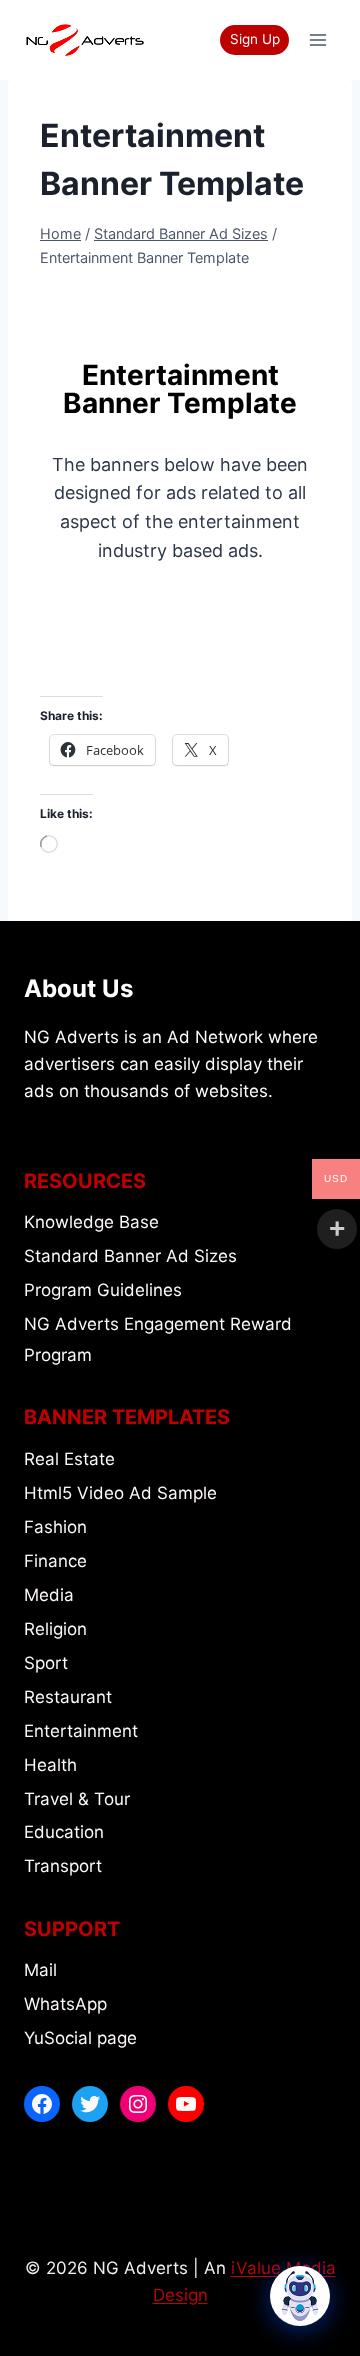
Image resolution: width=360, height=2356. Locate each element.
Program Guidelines (103, 1290)
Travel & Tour (77, 1799)
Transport (63, 1866)
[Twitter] (90, 2104)
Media (49, 1595)
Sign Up (255, 39)
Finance (55, 1561)
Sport (46, 1663)
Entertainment (81, 1731)
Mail (40, 1970)
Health (50, 1765)
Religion (55, 1629)
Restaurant (68, 1697)
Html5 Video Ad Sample (120, 1493)
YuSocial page (80, 2038)
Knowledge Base (91, 1222)
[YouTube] (186, 2104)
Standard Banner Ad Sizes (130, 1256)
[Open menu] (317, 39)
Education (64, 1832)
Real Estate (69, 1459)
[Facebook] (42, 2104)
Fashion (55, 1527)
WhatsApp (65, 2004)
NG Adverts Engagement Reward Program (158, 1339)
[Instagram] (138, 2104)
